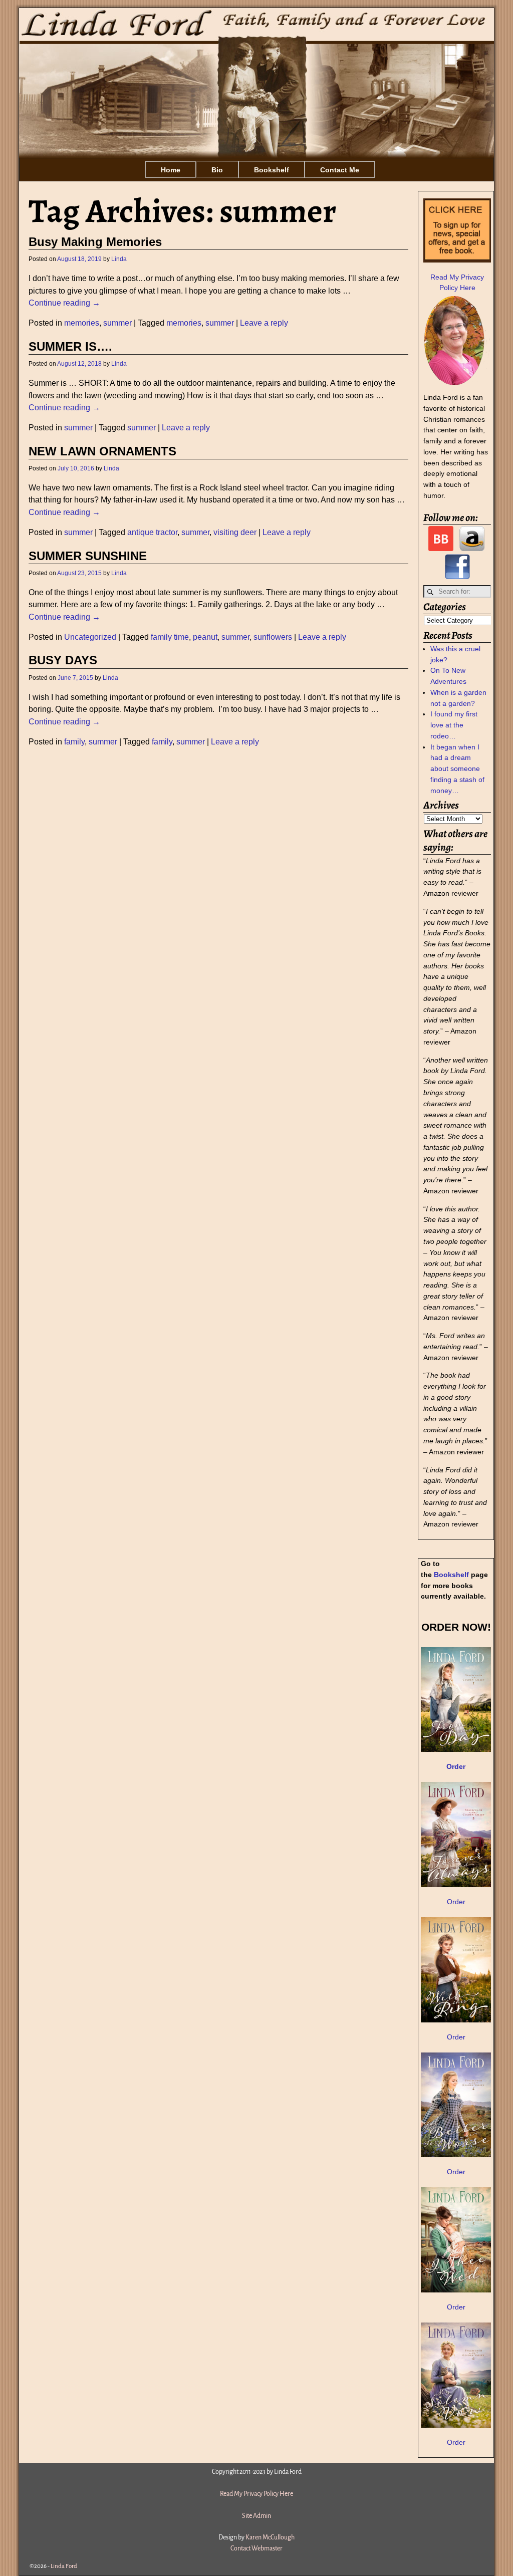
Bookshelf (272, 170)
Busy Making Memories (95, 242)
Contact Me (340, 170)
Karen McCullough (270, 2537)
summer (117, 323)
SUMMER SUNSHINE (88, 556)
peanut (205, 637)
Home (171, 170)
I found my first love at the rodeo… (454, 725)
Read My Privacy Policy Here (256, 2494)
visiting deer (235, 532)
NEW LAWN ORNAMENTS (102, 451)
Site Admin (256, 2516)
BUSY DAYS (63, 660)
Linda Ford (64, 2566)
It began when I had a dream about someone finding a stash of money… (457, 769)
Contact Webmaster (256, 2548)
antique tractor (152, 532)
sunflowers (273, 637)
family (74, 742)
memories (82, 323)
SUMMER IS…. (70, 347)
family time (170, 637)
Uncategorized (90, 637)
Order (456, 1902)
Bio (217, 170)
